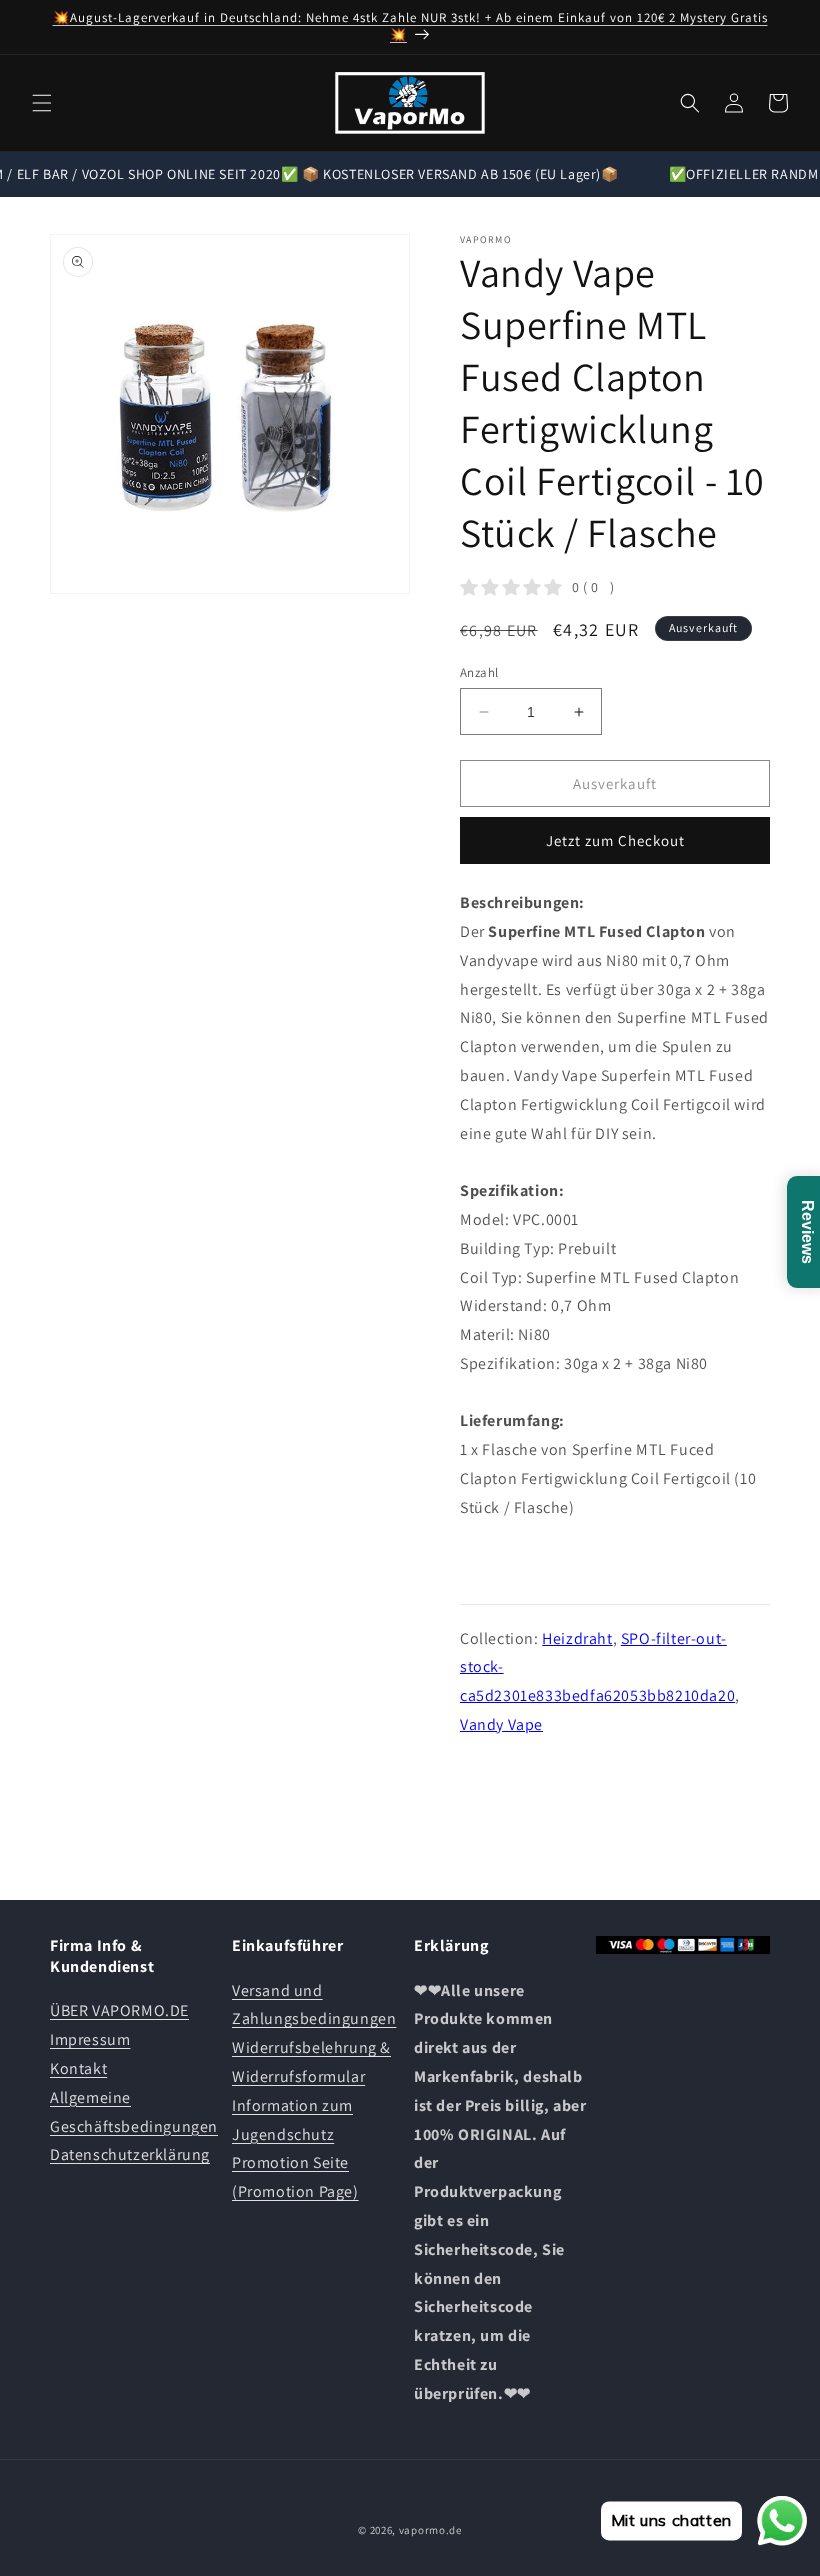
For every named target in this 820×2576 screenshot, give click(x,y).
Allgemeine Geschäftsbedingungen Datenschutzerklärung (134, 2126)
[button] (42, 103)
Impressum (90, 2039)
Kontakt (78, 2068)
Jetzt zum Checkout (615, 840)
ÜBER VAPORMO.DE (119, 2010)
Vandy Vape (501, 1724)
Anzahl (479, 672)
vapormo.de (430, 2530)
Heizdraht (577, 1638)
